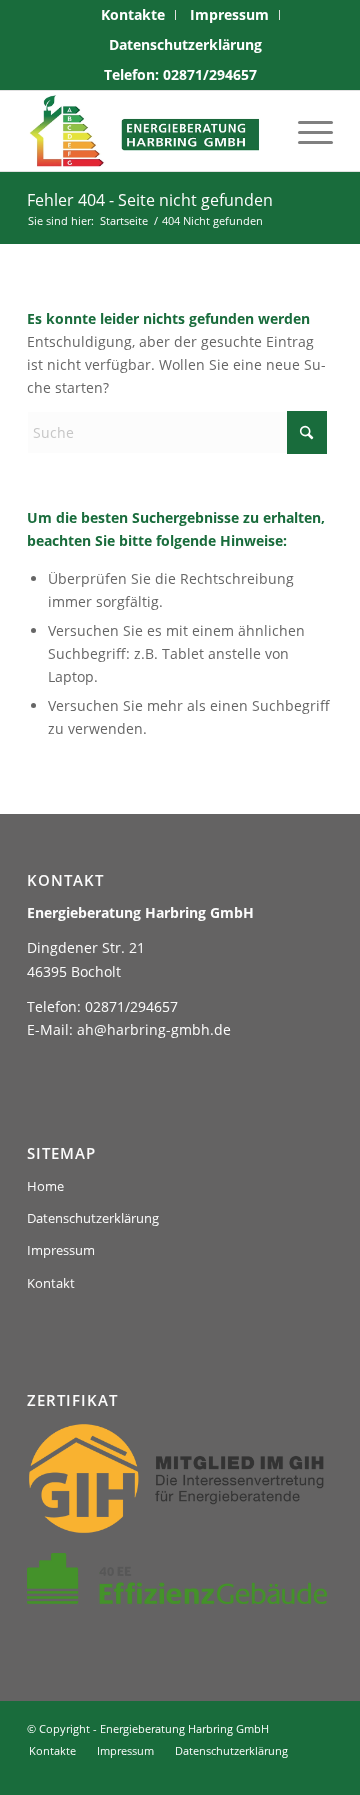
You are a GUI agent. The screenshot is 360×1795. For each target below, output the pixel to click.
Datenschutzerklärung (185, 44)
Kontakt (51, 1283)
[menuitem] (133, 15)
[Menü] (305, 131)
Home (45, 1186)
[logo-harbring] (149, 131)
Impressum (61, 1250)
